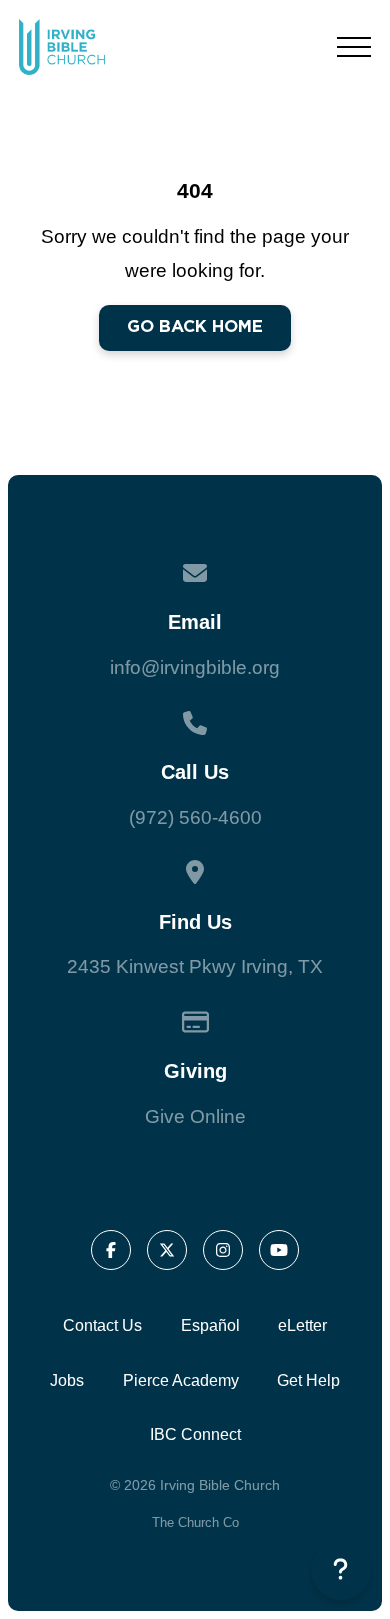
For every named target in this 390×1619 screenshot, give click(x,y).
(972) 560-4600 (195, 817)
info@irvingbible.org (195, 667)
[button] (354, 47)
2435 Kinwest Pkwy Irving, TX (195, 966)
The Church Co (195, 1522)
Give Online (195, 1116)
